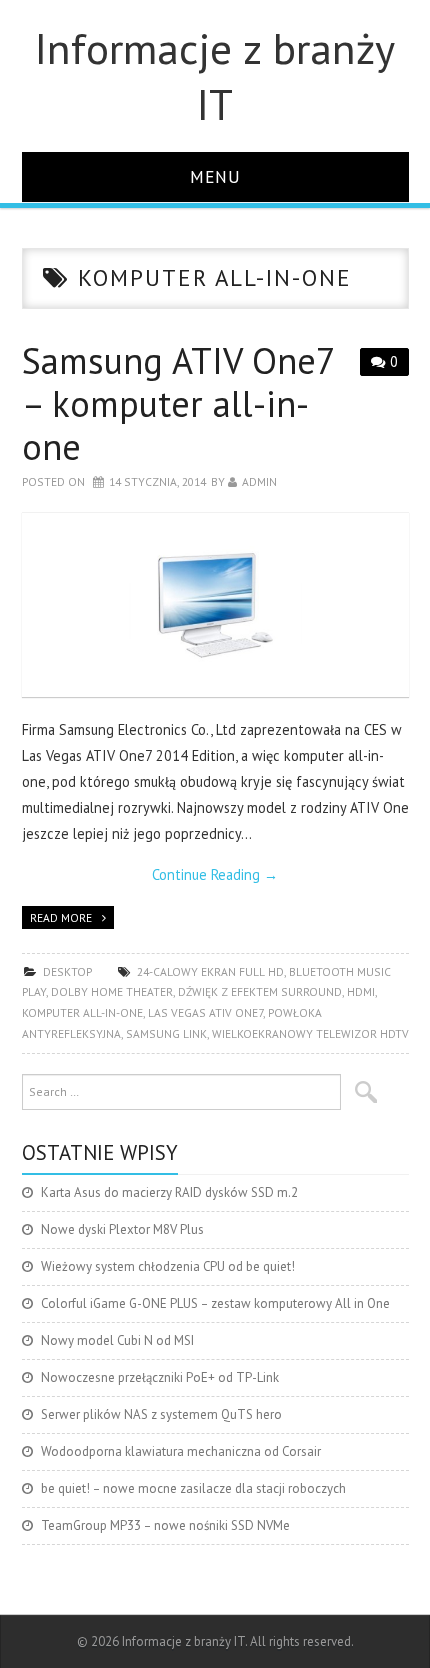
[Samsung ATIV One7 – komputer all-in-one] (215, 605)
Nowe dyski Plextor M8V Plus (122, 1229)
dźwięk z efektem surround (260, 991)
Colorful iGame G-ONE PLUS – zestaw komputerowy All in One (215, 1303)
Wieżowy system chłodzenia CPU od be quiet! (168, 1266)
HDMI (361, 991)
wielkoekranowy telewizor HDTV (310, 1033)
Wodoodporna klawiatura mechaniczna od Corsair (181, 1451)
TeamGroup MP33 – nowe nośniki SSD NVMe (165, 1525)
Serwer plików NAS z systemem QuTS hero (161, 1414)
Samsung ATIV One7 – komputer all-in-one (178, 403)
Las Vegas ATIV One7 (205, 1012)
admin (259, 481)
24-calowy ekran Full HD (210, 971)
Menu (215, 176)
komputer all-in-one (82, 1012)
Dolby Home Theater (112, 991)
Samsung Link (166, 1033)
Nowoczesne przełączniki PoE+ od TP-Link (160, 1377)
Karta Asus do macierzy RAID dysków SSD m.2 (169, 1192)
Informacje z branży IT (215, 76)
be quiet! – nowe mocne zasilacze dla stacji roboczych (193, 1488)
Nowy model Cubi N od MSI (117, 1340)
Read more (61, 917)
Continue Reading (215, 874)
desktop (67, 971)
